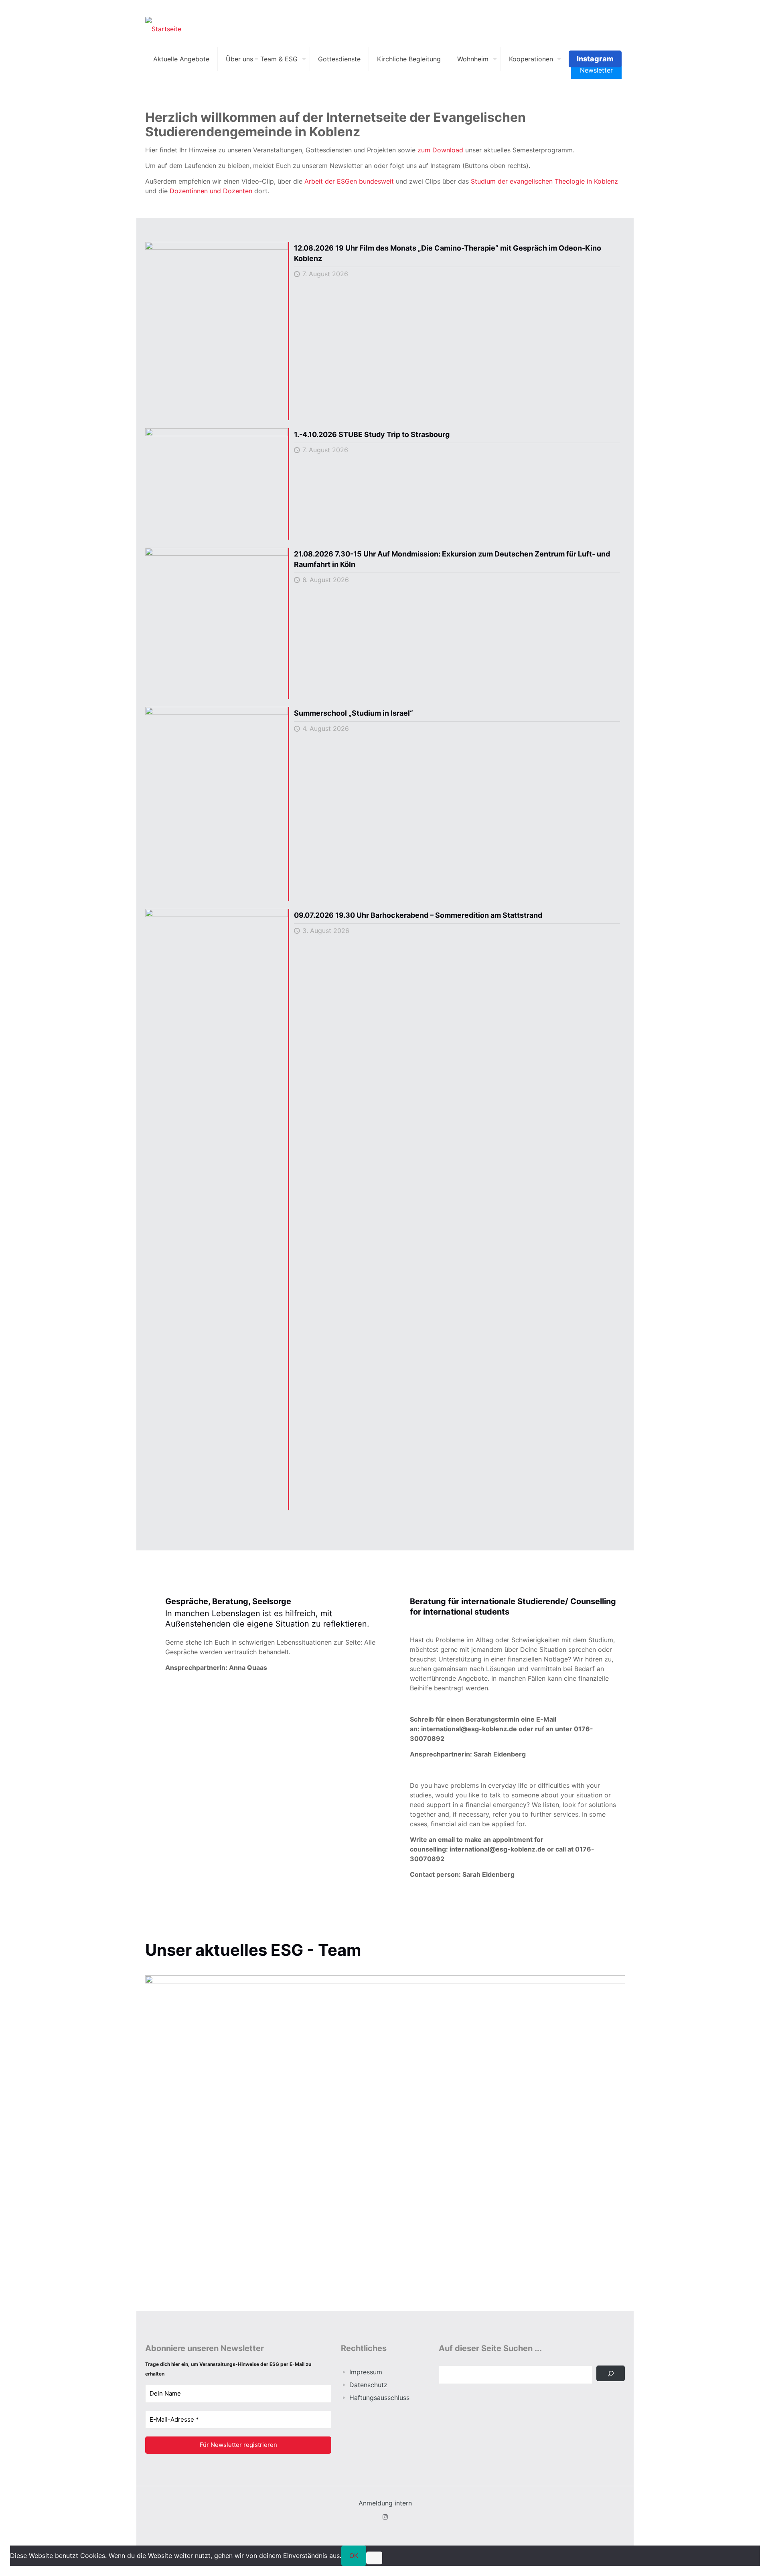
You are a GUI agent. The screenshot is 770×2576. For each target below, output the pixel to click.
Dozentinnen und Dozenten (211, 191)
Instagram (595, 59)
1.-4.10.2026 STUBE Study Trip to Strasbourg (372, 434)
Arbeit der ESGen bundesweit (349, 181)
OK (354, 2556)
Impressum (366, 2372)
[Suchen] (611, 2373)
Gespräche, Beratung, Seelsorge (228, 1601)
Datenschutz (368, 2385)
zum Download (440, 150)
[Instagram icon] (385, 2517)
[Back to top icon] (731, 2560)
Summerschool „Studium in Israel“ (354, 713)
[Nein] (374, 2558)
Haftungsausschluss (379, 2398)
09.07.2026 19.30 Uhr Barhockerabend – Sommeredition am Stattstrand (418, 915)
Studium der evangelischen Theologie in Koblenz (544, 181)
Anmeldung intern (385, 2503)
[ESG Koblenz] (163, 28)
